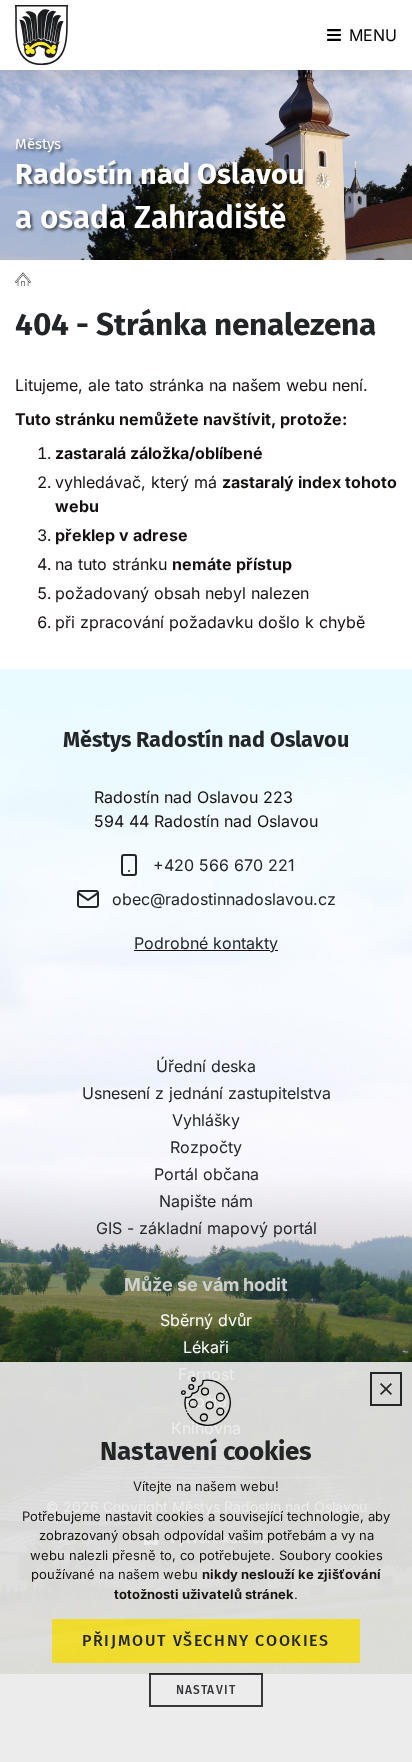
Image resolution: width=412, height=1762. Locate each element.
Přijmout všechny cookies (205, 1640)
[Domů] (28, 278)
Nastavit (206, 1690)
